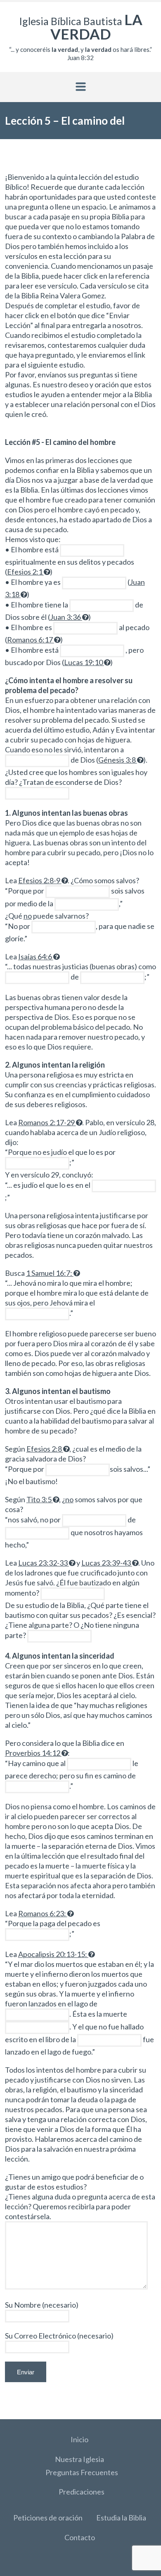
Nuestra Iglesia (79, 2459)
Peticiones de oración (48, 2518)
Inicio (79, 2439)
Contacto (80, 2537)
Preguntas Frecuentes (82, 2472)
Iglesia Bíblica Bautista (81, 27)
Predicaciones (82, 2492)
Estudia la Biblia (121, 2518)
